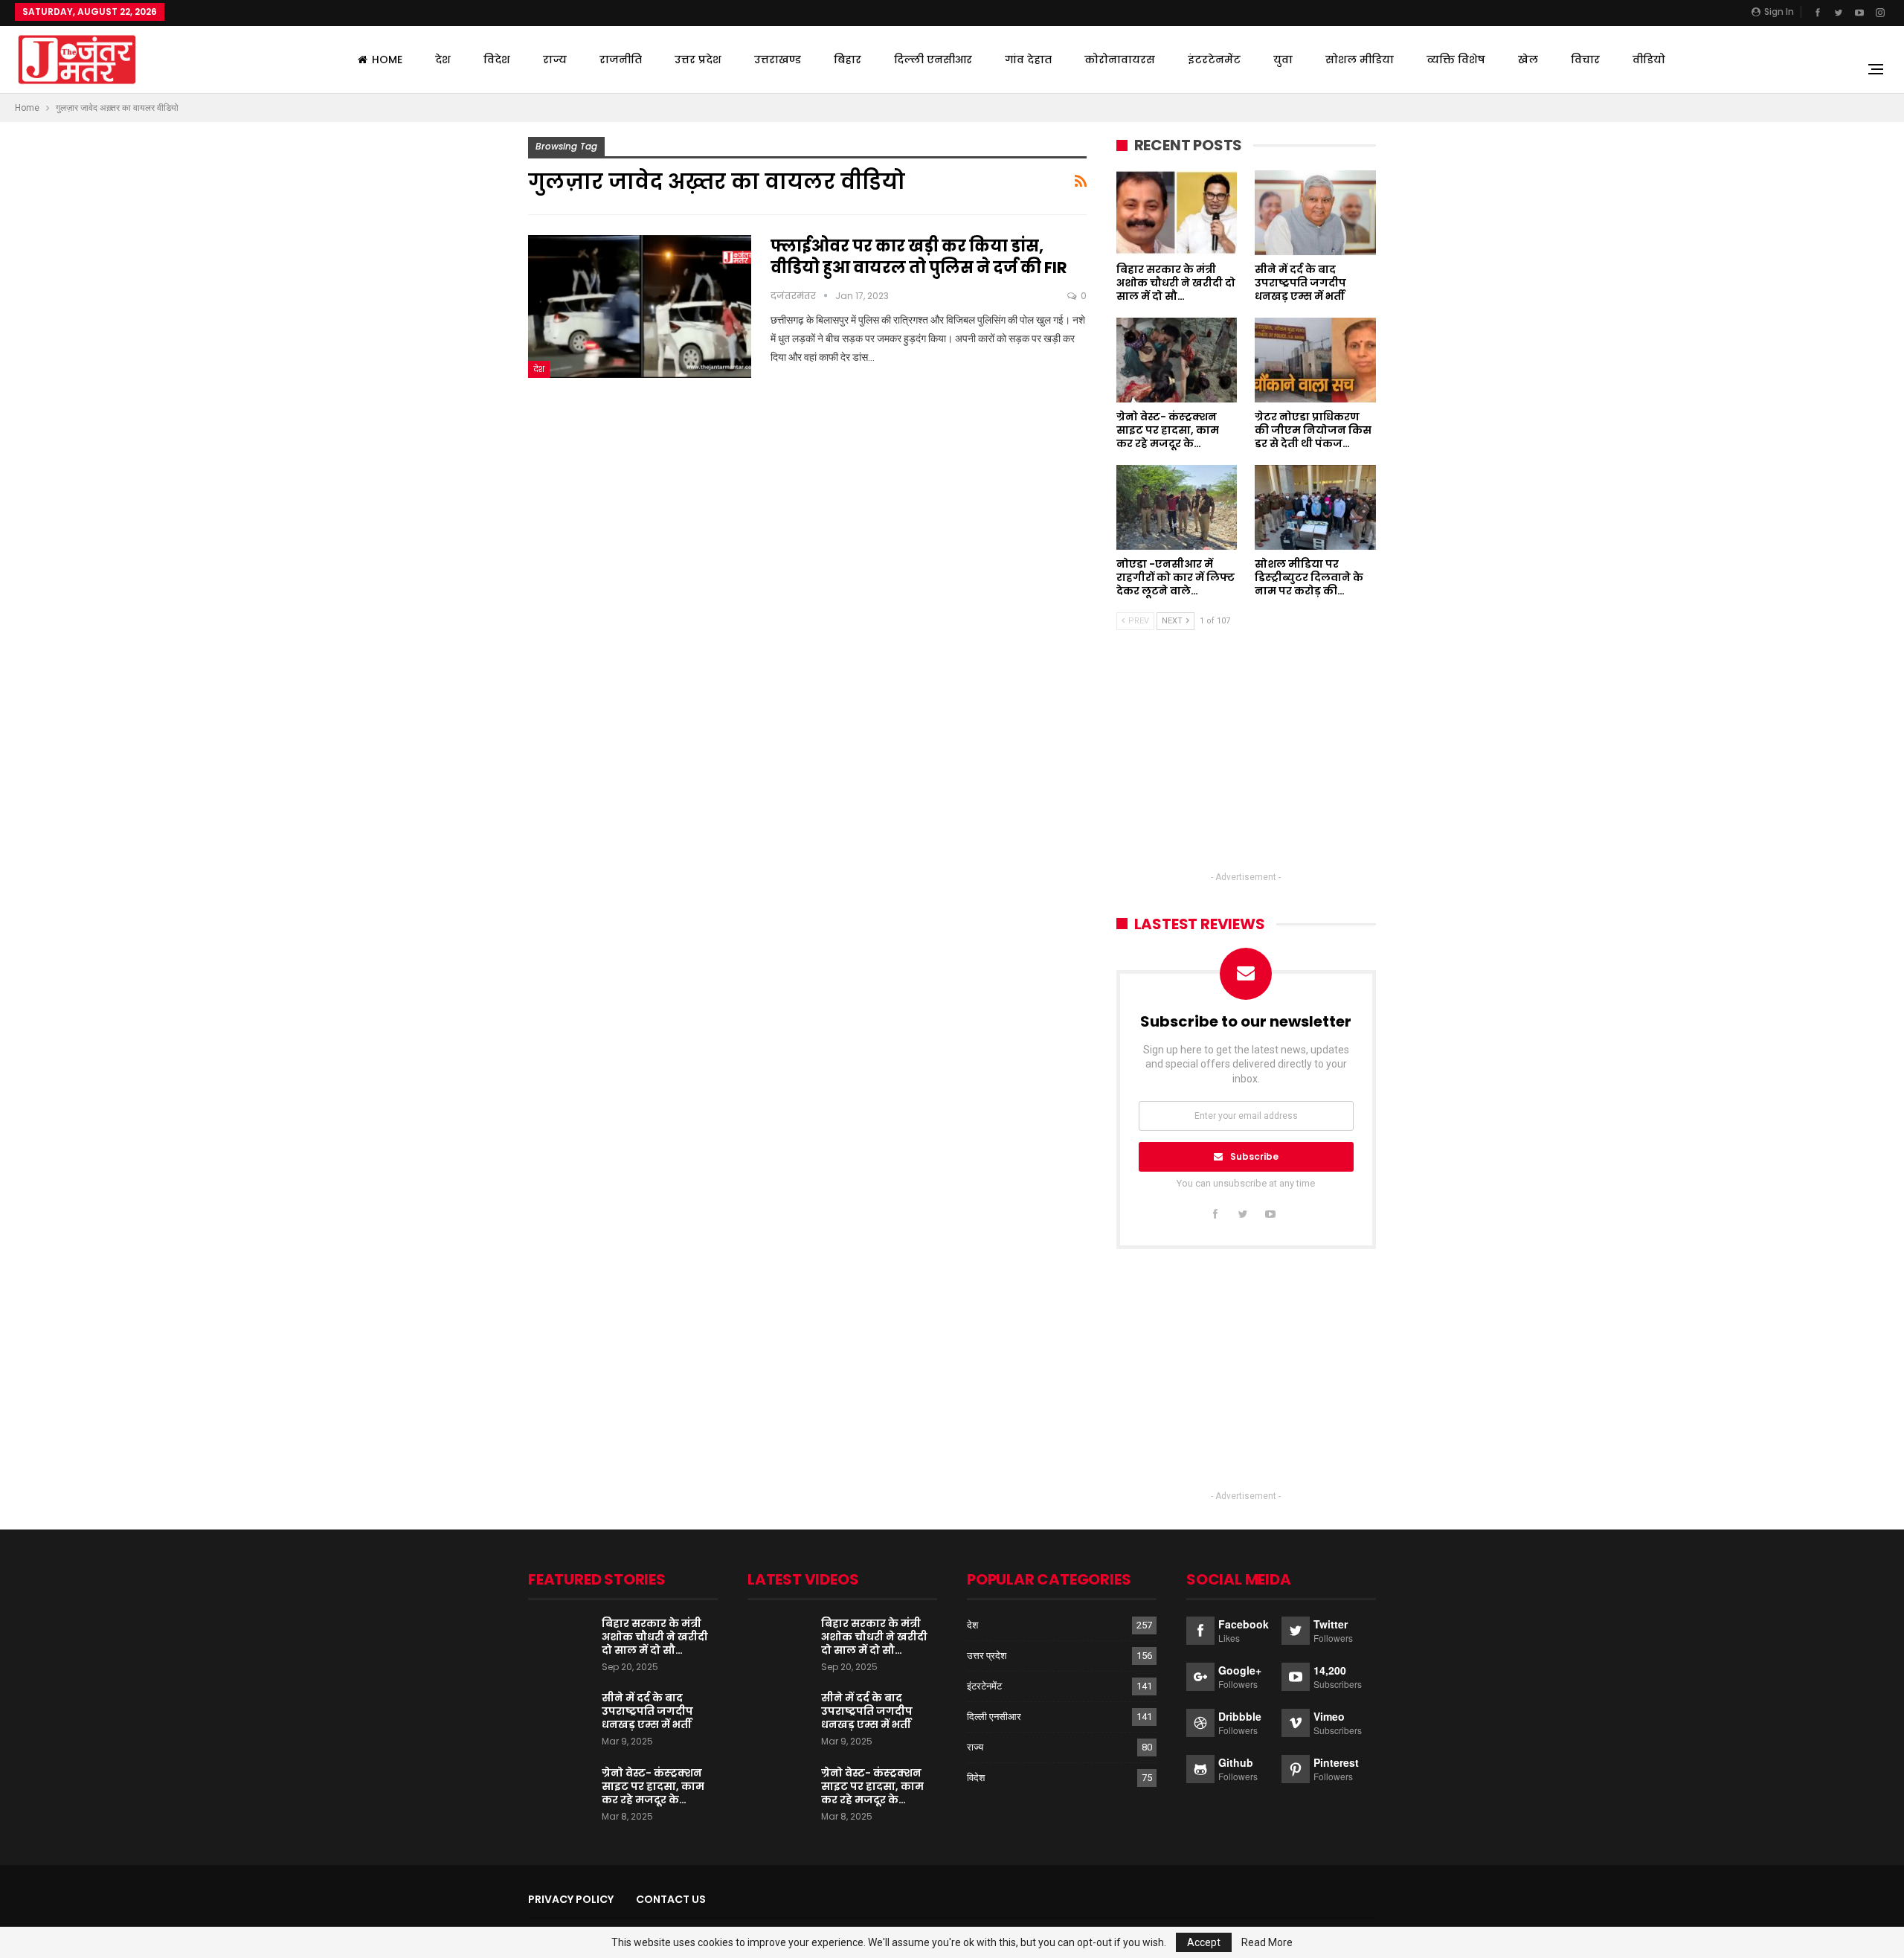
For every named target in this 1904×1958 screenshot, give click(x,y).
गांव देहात (1028, 60)
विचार (1585, 60)
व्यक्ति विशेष (1456, 60)
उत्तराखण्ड (778, 60)
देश (443, 60)
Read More (1267, 1942)
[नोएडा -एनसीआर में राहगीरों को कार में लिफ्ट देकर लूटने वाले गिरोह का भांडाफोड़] (1177, 507)
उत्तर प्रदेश (698, 60)
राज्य (555, 60)
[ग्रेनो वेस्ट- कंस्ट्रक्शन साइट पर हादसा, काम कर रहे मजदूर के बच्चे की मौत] (1177, 360)
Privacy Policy (571, 1899)
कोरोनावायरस (1120, 60)
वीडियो (1649, 60)
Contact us (671, 1899)
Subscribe (1254, 1156)
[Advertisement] (1246, 764)
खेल (1528, 60)
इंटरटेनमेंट (1214, 60)
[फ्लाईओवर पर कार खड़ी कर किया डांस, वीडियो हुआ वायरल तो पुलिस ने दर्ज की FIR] (640, 306)
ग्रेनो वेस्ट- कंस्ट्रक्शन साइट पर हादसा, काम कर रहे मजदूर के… (653, 1786)
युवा (1283, 60)
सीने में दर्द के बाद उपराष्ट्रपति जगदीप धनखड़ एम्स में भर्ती (647, 1711)
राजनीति (621, 60)
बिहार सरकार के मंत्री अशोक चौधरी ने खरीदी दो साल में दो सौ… (655, 1637)
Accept (1204, 1942)
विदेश (497, 60)
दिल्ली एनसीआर (933, 60)
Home (387, 60)
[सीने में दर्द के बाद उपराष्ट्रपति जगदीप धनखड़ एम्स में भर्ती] (1315, 213)
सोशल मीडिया (1360, 60)
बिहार (848, 60)
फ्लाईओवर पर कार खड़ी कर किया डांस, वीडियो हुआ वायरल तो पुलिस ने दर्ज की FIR (919, 257)
